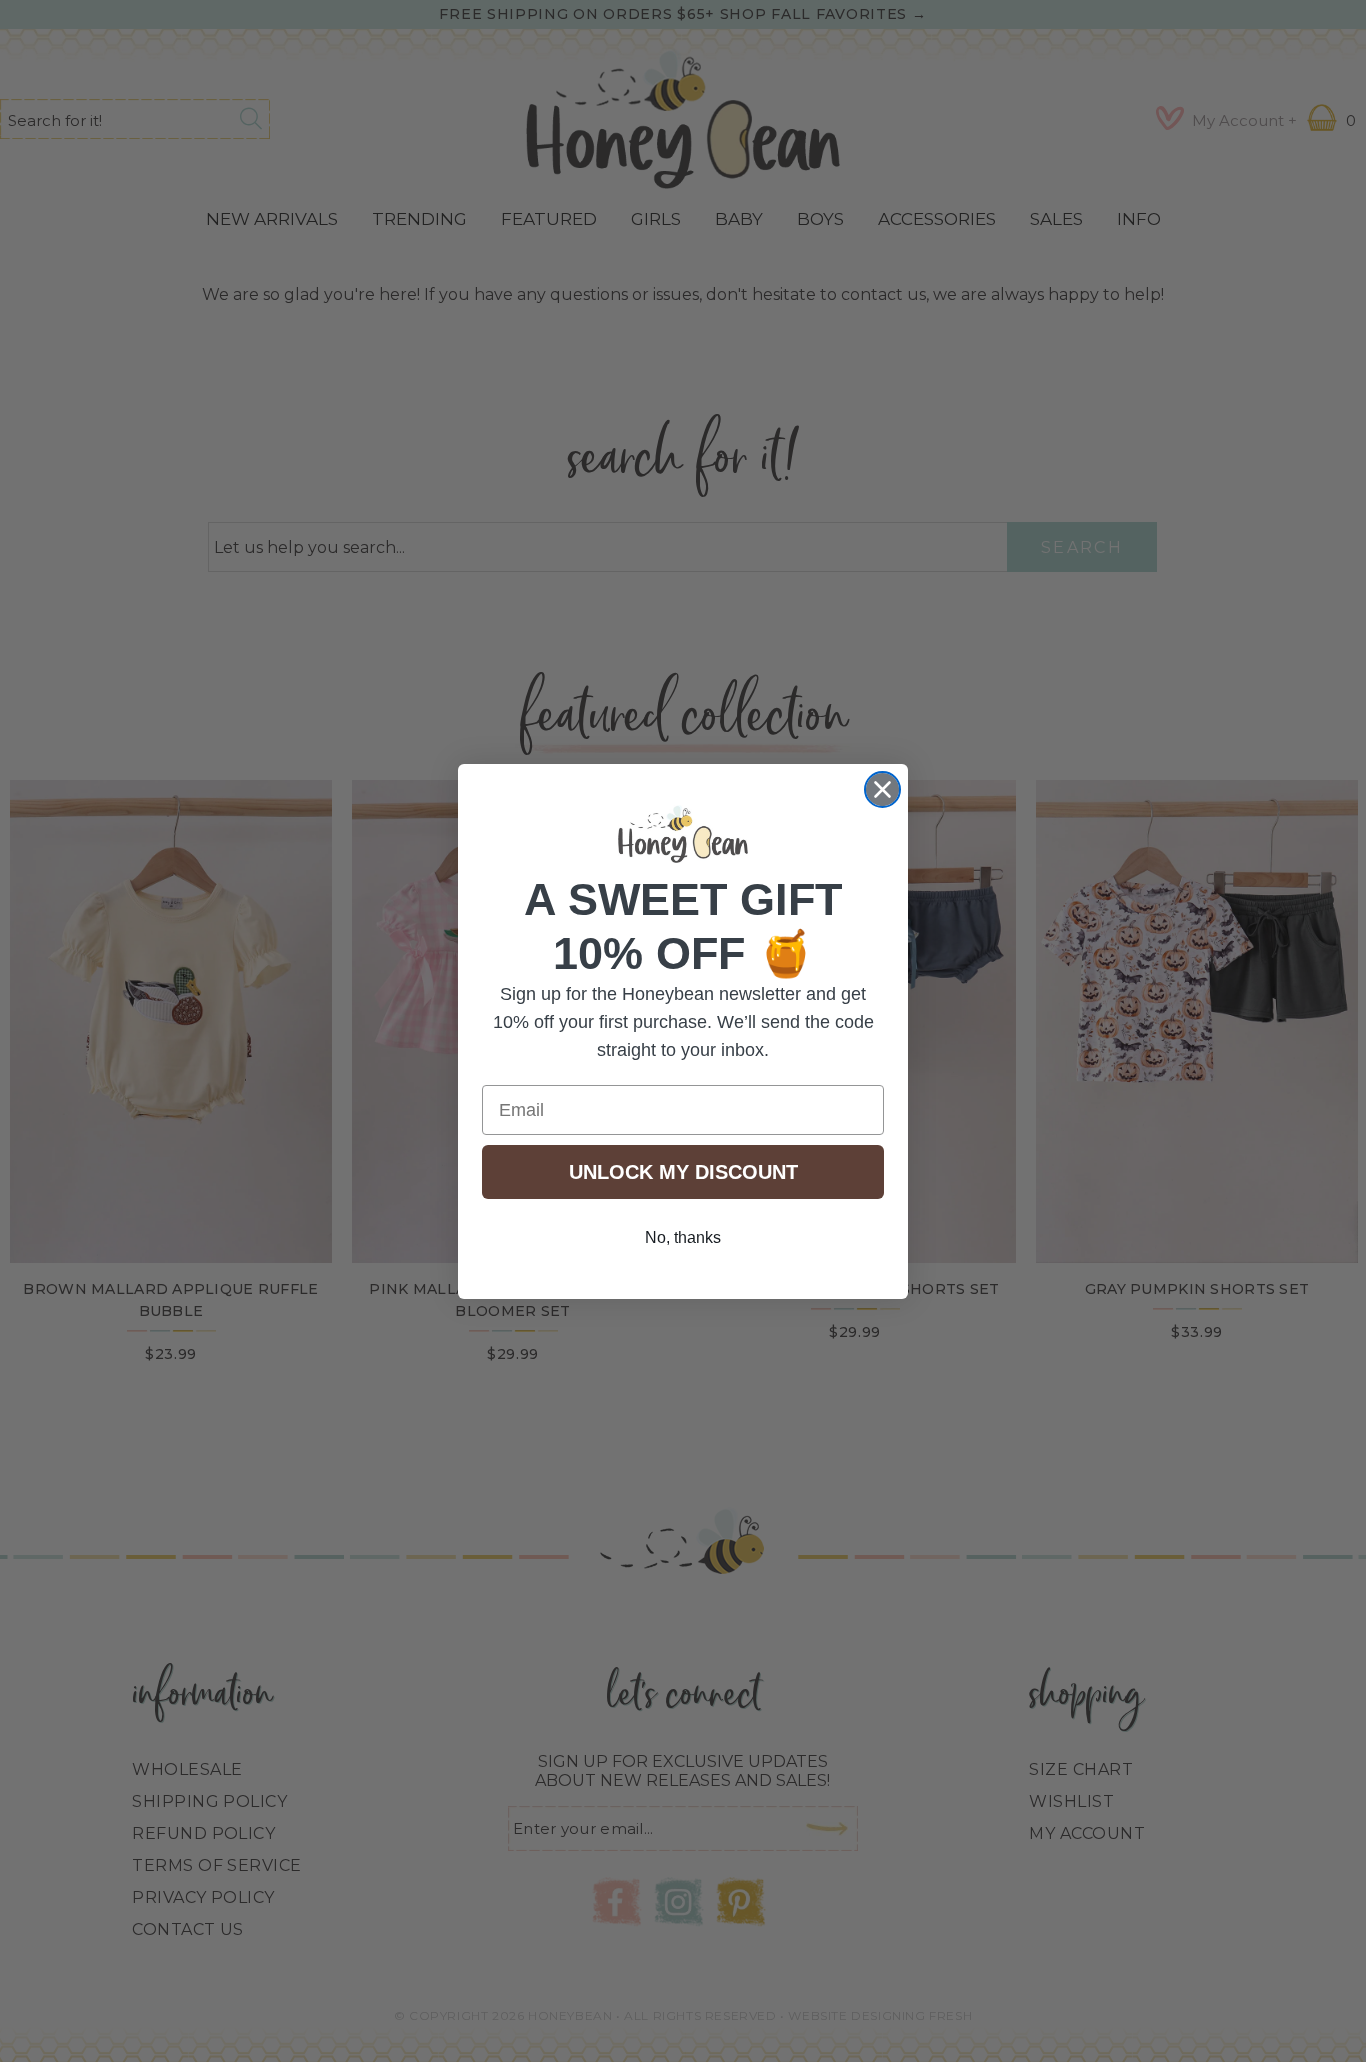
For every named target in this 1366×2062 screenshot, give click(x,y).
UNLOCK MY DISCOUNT (683, 1172)
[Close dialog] (882, 789)
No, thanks (683, 1237)
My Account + (1244, 120)
